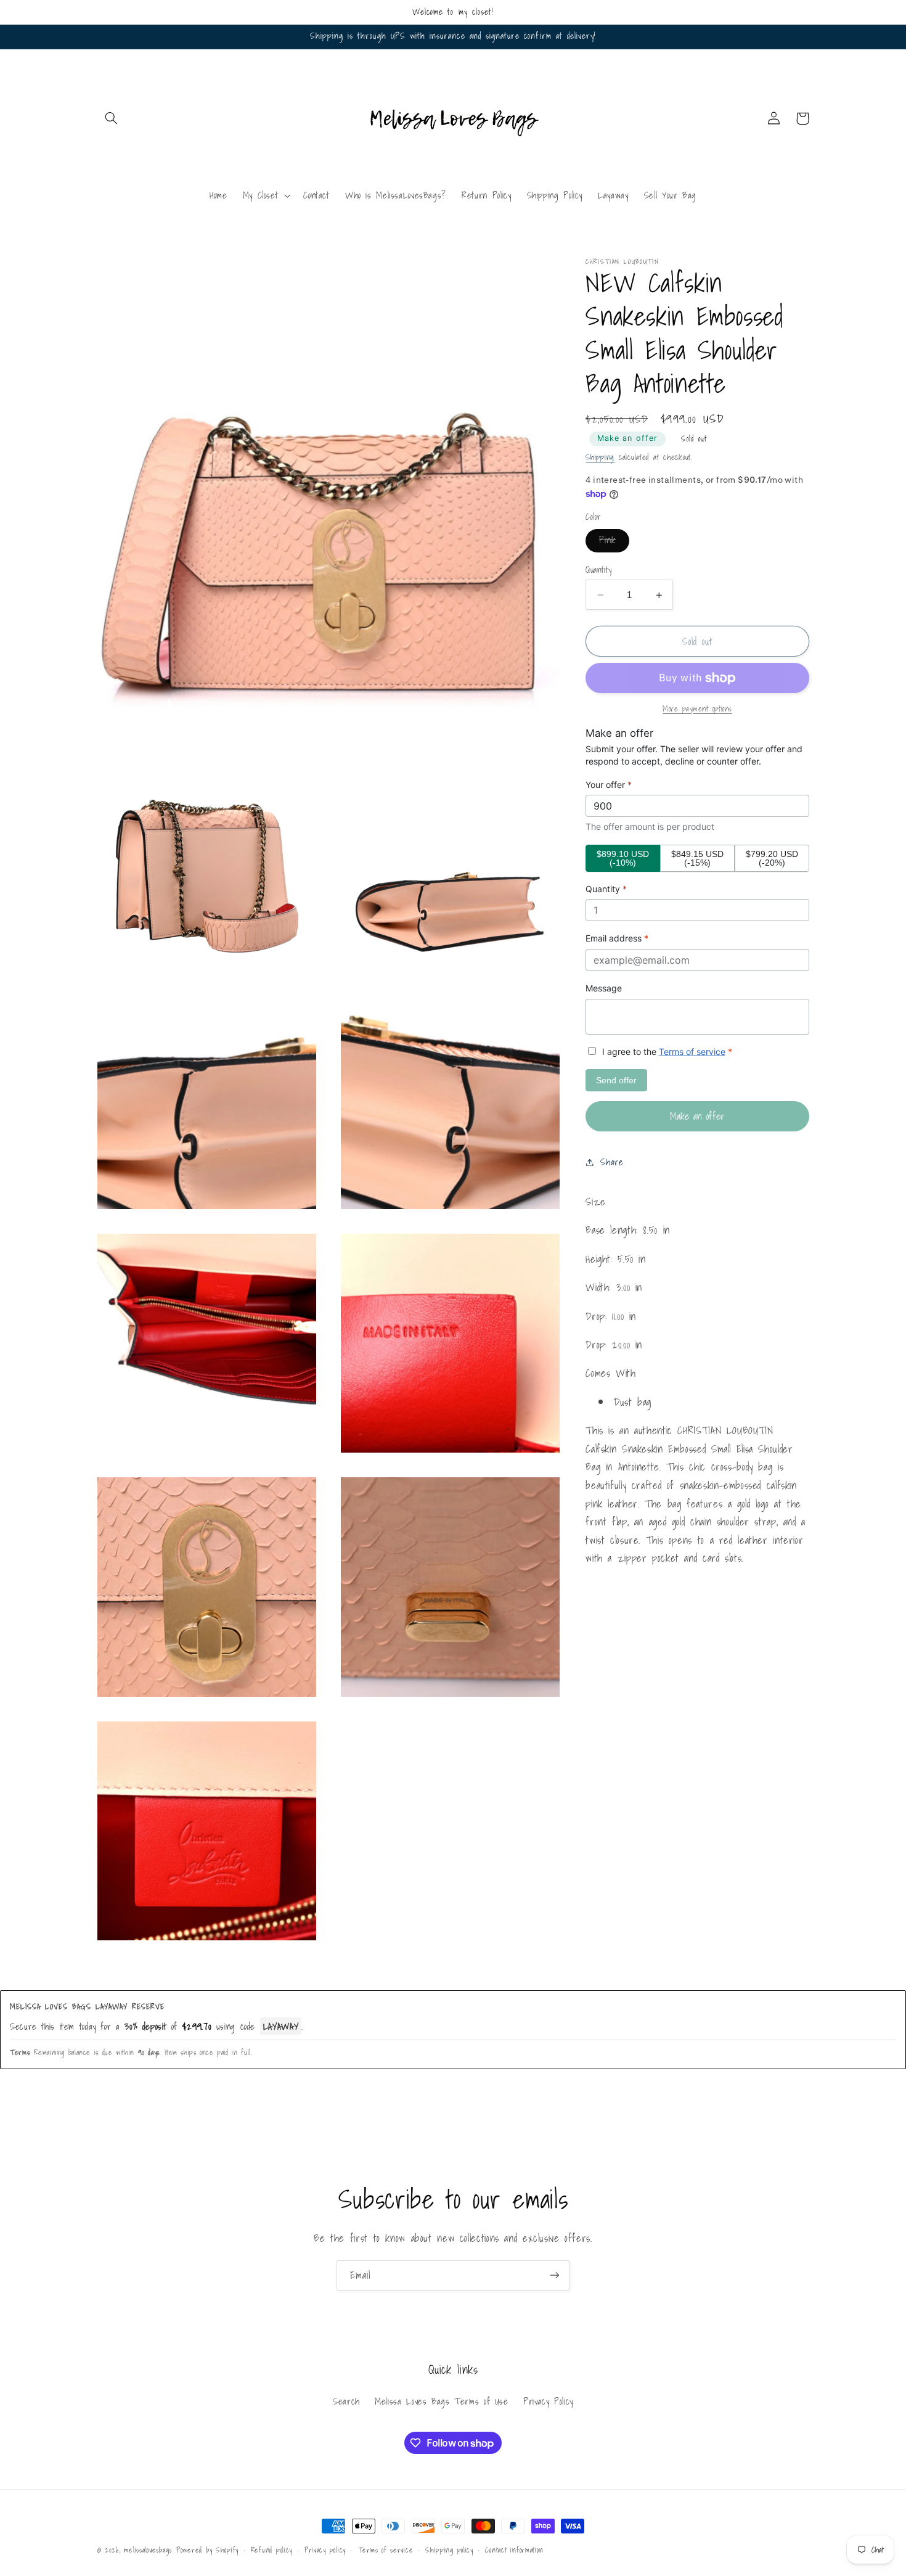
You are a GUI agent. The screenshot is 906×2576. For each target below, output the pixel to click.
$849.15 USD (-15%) (697, 858)
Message (604, 988)
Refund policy (272, 2550)
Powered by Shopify (207, 2550)
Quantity (598, 570)
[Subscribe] (555, 2275)
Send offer (616, 1080)
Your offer (609, 785)
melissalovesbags (148, 2550)
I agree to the (666, 1052)
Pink (614, 543)
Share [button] (612, 1162)
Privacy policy (325, 2550)
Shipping (600, 457)
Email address (617, 939)
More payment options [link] (697, 709)
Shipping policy (449, 2550)
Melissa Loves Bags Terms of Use (442, 2401)
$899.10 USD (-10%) (623, 858)
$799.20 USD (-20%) (772, 858)
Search (346, 2401)
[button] (112, 118)
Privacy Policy (548, 2401)
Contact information (514, 2550)
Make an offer (627, 439)
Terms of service (692, 1052)
